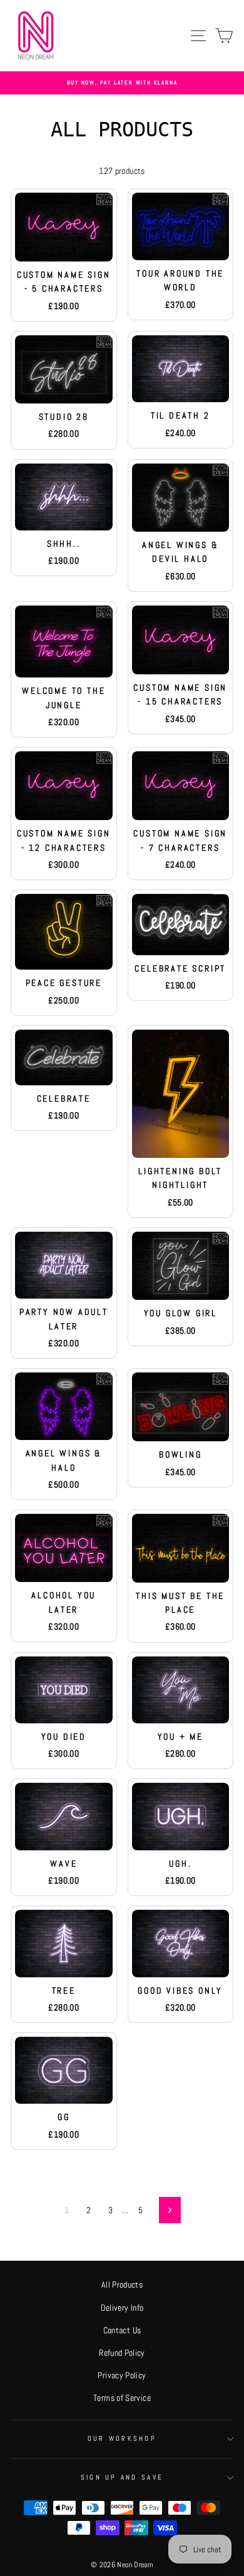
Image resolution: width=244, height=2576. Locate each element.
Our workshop (122, 2438)
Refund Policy (122, 2353)
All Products (122, 2284)
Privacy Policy (122, 2375)
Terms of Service (122, 2398)
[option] (122, 83)
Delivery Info (122, 2308)
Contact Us (122, 2330)
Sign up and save (122, 2477)
